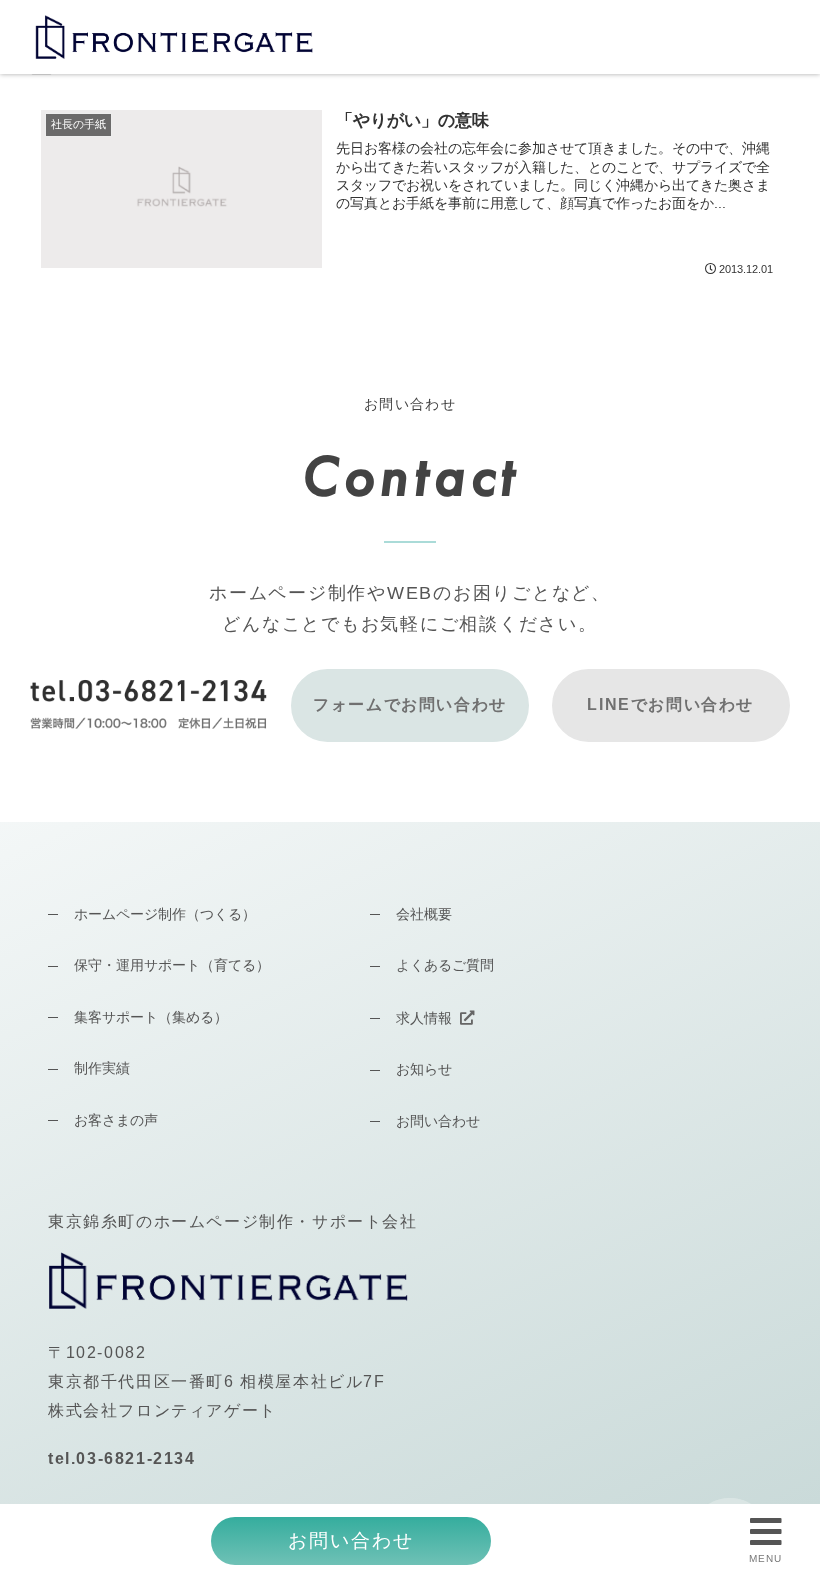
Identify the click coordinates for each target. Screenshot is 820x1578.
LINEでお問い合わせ (670, 704)
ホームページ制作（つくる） (165, 914)
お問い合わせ (438, 1121)
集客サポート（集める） (151, 1017)
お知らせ (424, 1069)
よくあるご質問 (445, 965)
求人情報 (424, 1018)
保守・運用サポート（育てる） (172, 965)
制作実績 (102, 1068)
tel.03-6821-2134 (122, 1458)
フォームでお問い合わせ (410, 704)
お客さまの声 (116, 1120)
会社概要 (424, 914)
